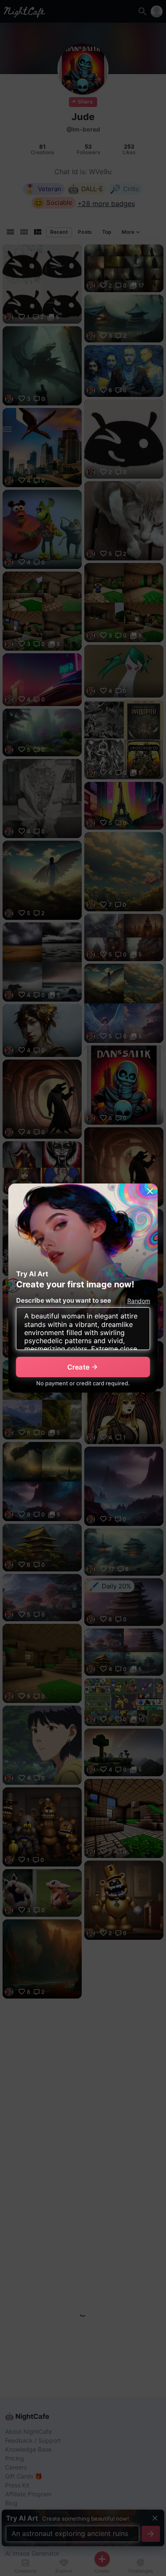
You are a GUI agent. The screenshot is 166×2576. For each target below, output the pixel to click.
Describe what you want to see (64, 1300)
